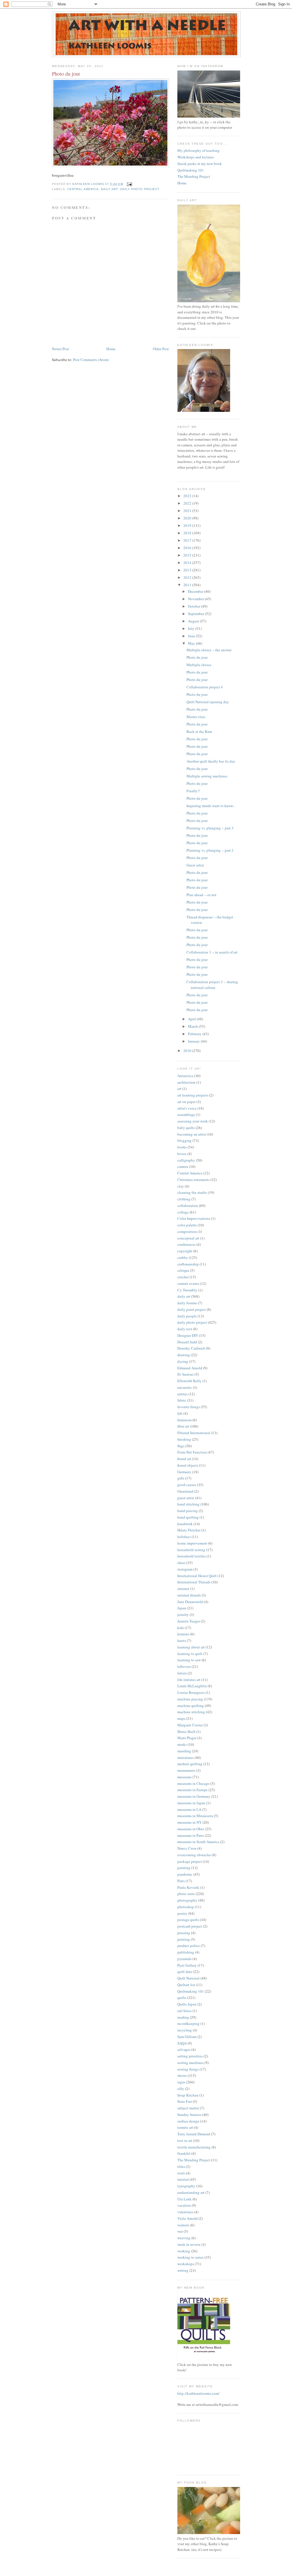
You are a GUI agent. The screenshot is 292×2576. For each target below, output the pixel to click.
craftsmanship (188, 1264)
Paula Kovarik (188, 1887)
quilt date (185, 1972)
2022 (188, 503)
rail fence (184, 2011)
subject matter (188, 2108)
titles (181, 2166)
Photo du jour (197, 657)
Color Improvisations (194, 1218)
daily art (109, 189)
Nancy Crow (187, 1848)
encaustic (185, 1387)
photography (187, 1900)
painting (184, 1868)
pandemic (185, 1874)
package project (190, 1861)
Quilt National (188, 1978)
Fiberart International (194, 1433)
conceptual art (188, 1238)
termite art (185, 2127)
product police (189, 1946)
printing (184, 1939)
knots (182, 1640)
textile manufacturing (194, 2147)
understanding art (191, 2192)
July (192, 628)
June (192, 636)
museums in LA (189, 1809)
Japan (182, 1608)
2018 (188, 533)
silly (181, 2089)
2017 (188, 540)
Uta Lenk (184, 2199)
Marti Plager (187, 1738)
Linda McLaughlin (192, 1686)
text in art (185, 2140)
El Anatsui (185, 1374)
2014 (188, 563)
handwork (185, 1524)
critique (183, 1270)
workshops (186, 2264)
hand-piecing (188, 1511)
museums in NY (189, 1822)
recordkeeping (188, 2023)
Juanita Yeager (189, 1621)
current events (188, 1283)
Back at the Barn (199, 731)
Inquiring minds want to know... (211, 806)
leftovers (184, 1666)
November (196, 599)
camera (183, 1166)
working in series (190, 2257)
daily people (187, 1316)
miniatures (185, 1757)
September (196, 614)
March (193, 1026)
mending (184, 1751)
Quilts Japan (187, 2004)
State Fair (185, 2101)
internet (183, 1589)
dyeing (183, 1361)
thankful (184, 2153)
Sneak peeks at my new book (200, 164)
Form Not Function (192, 1452)
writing (183, 2270)
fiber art (183, 1426)
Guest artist (195, 865)
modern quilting (190, 1764)
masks (182, 1744)
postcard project (190, 1926)
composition (187, 1231)
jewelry (183, 1614)
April (192, 1019)
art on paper (186, 1102)
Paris (181, 1881)
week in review (189, 2244)
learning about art (191, 1647)
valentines (185, 2212)
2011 (188, 585)
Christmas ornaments (193, 1180)
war (180, 2231)
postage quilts (188, 1920)
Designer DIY (188, 1335)
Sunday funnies (189, 2115)
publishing (186, 1952)
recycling (185, 2030)
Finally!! (193, 791)
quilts (182, 1997)
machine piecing (190, 1699)
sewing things (188, 2069)
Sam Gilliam (187, 2037)
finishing (184, 1439)
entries (182, 1394)
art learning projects (193, 1095)
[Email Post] (129, 184)
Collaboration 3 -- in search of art (212, 952)
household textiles (192, 1556)
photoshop (186, 1907)
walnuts (183, 2225)
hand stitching (188, 1504)
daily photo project (140, 189)
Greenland (185, 1491)
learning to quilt (190, 1654)
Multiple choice (199, 665)
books (182, 1147)
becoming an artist (192, 1134)
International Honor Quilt (197, 1576)
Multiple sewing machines (207, 776)
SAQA (182, 2043)
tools (181, 2173)
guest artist (186, 1498)
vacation (184, 2205)
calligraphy (186, 1160)
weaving (184, 2238)
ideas (181, 1563)
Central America (83, 189)
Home (111, 349)
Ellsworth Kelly (189, 1381)
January (194, 1041)
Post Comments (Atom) (91, 360)
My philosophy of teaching (198, 150)
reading (183, 2017)
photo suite (186, 1894)
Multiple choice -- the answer (209, 650)
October (194, 606)
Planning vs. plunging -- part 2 (210, 850)
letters (182, 1673)
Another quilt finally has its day (211, 761)
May (192, 643)
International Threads (194, 1582)
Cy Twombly (187, 1290)
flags (181, 1446)
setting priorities (190, 2056)
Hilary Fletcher (189, 1530)
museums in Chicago (193, 1783)
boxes (182, 1154)
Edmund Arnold (190, 1368)
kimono (183, 1634)
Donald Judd (187, 1342)
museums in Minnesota (195, 1816)
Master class (196, 717)
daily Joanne (187, 1303)
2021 (188, 511)
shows (182, 2075)
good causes (187, 1485)
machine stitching (191, 1712)
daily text (185, 1329)
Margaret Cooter (190, 1725)
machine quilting (191, 1706)
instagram (185, 1569)
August (194, 621)
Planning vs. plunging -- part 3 (210, 828)
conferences (186, 1244)
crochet (183, 1277)
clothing (184, 1199)
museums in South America (198, 1842)
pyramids (184, 1959)
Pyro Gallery (187, 1965)
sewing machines (190, 2063)
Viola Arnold (187, 2218)
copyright (185, 1251)
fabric (182, 1400)
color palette (187, 1225)
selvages (184, 2049)
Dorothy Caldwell (191, 1348)
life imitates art (189, 1680)
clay (181, 1186)
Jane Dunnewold (190, 1602)
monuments (186, 1770)
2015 (188, 555)
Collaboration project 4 (205, 687)
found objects (188, 1465)
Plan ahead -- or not (201, 895)
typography (186, 2186)
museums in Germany (194, 1796)
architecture (186, 1082)
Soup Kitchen (188, 2095)
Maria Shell (186, 1732)
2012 (188, 577)
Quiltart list (186, 1985)
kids (181, 1628)
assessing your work (193, 1121)
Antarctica (185, 1076)
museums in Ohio (191, 1829)
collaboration (188, 1206)
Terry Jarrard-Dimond (194, 2134)
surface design (188, 2121)
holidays (184, 1537)
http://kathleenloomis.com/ (198, 2393)
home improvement (192, 1543)
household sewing (191, 1550)
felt (180, 1413)
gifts (181, 1478)
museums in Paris (191, 1835)
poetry (182, 1913)
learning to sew (189, 1660)
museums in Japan (191, 1803)
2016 (188, 548)
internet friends (189, 1595)
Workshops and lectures (196, 157)
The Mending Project (194, 176)
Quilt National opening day (208, 702)
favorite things (189, 1407)
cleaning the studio (192, 1192)
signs (181, 2082)
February (195, 1034)
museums (184, 1777)
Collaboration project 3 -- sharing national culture (212, 985)
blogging (184, 1140)
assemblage (186, 1114)
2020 (188, 518)
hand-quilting (188, 1517)
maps (181, 1718)
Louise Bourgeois (191, 1692)
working (184, 2251)
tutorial (183, 2179)
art (179, 1089)
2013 (188, 570)
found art (184, 1459)
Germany (184, 1472)
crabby (183, 1257)
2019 (188, 525)
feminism (184, 1420)
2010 (188, 1051)
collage (183, 1212)
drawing (184, 1355)
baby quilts (186, 1128)
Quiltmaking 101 (191, 170)
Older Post (161, 349)
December (196, 591)
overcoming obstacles (194, 1855)
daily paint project (192, 1309)
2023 (188, 496)
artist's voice (187, 1108)
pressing (184, 1933)
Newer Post (60, 349)
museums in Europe (192, 1790)
